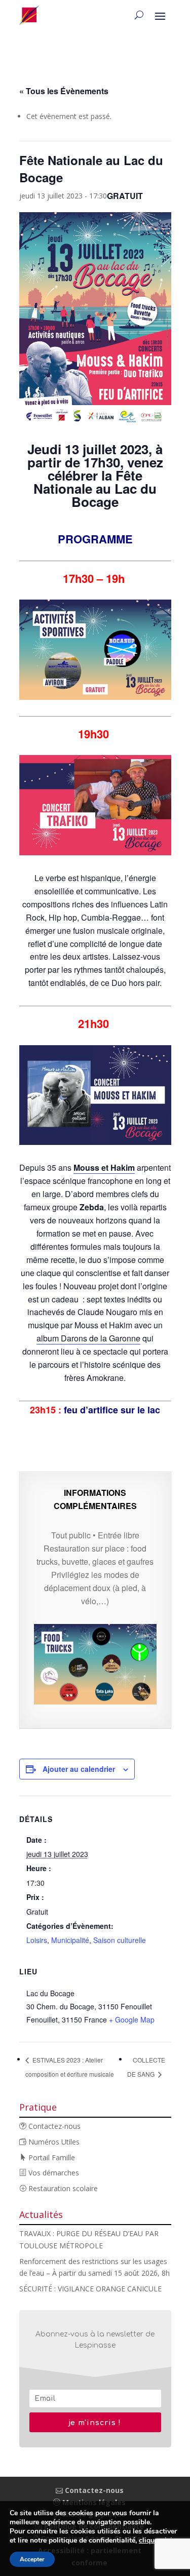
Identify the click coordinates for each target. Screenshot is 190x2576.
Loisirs (37, 1940)
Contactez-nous (53, 2126)
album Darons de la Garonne (88, 1338)
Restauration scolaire (62, 2188)
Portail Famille (51, 2157)
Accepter (32, 2559)
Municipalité (70, 1940)
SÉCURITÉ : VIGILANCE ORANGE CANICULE (90, 2289)
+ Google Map (132, 2019)
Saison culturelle (120, 1940)
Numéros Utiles (53, 2142)
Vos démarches (53, 2173)
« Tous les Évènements (64, 91)
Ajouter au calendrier (79, 1769)
